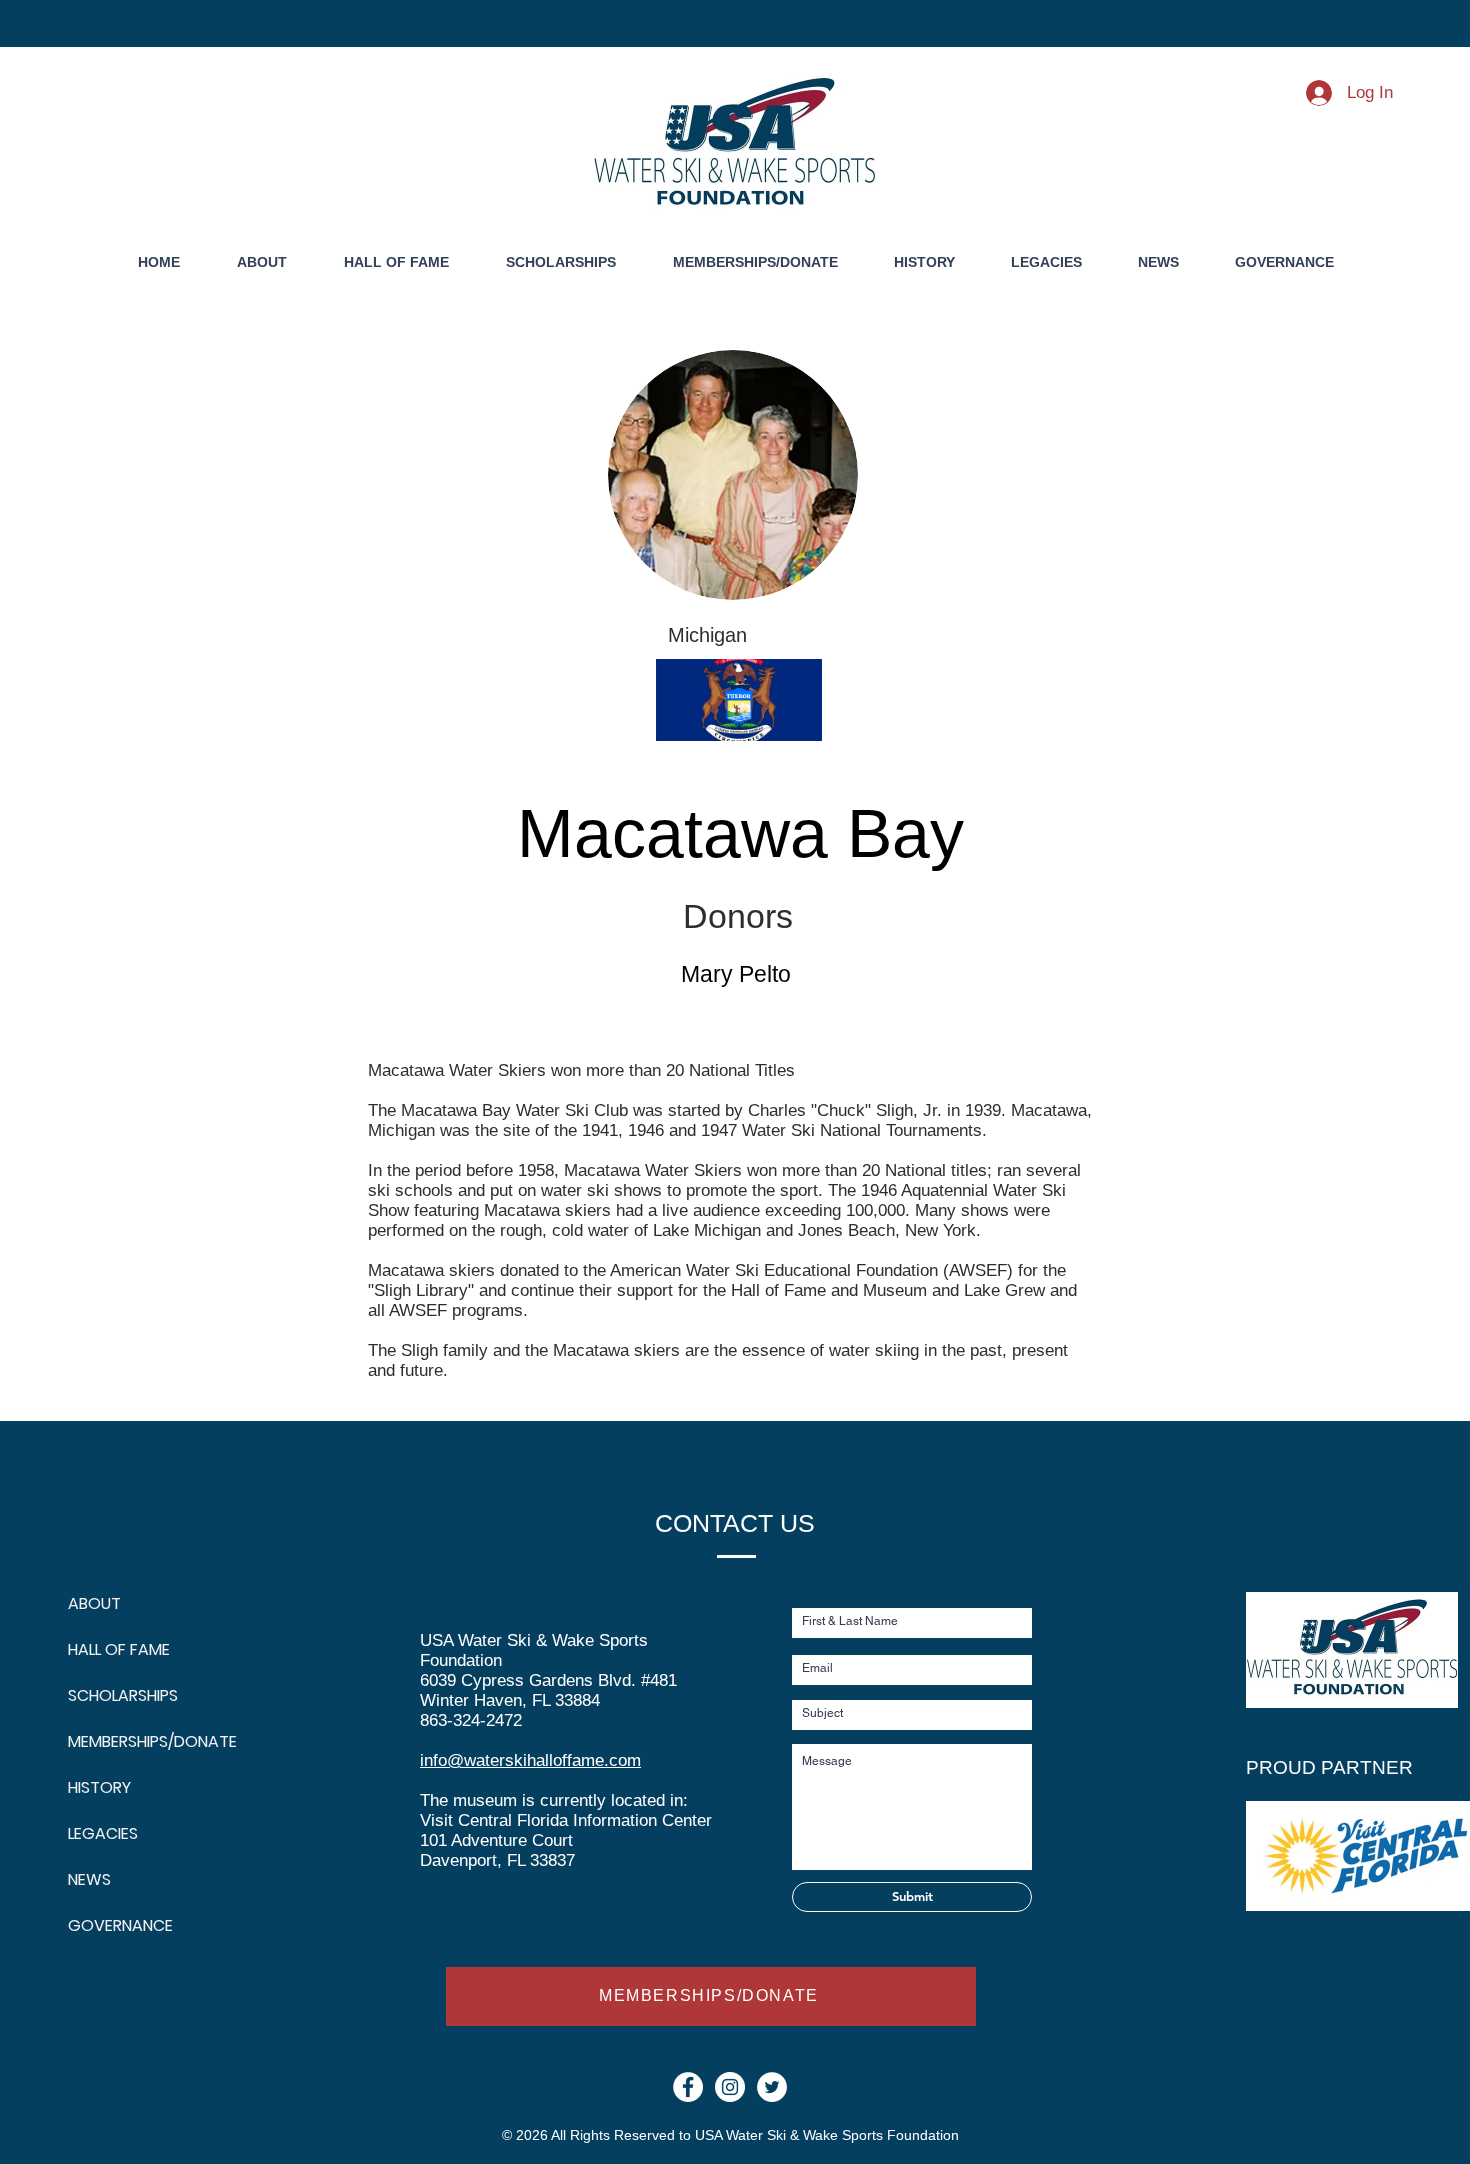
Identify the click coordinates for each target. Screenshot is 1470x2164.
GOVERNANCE (116, 1925)
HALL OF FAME (116, 1649)
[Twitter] (772, 2087)
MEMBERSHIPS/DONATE (116, 1741)
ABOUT (94, 1603)
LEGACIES (103, 1833)
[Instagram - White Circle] (730, 2087)
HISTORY (99, 1787)
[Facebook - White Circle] (688, 2087)
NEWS (89, 1879)
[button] (924, 262)
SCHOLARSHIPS (116, 1695)
